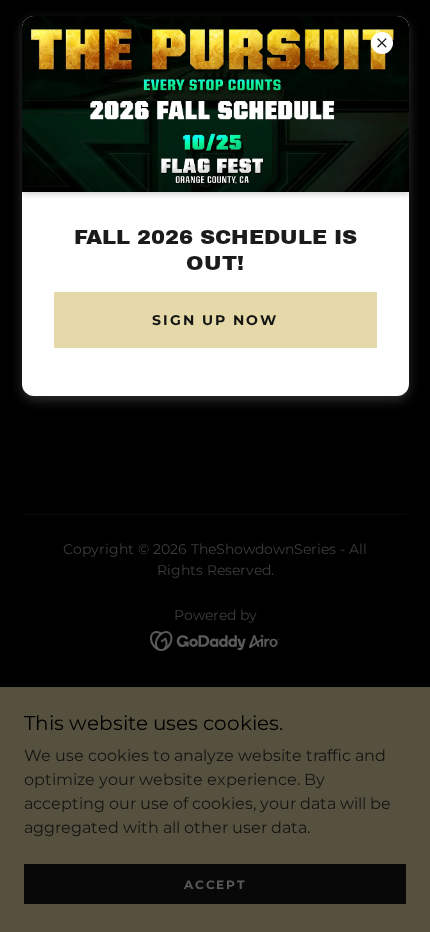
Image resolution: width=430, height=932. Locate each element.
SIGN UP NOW (215, 320)
